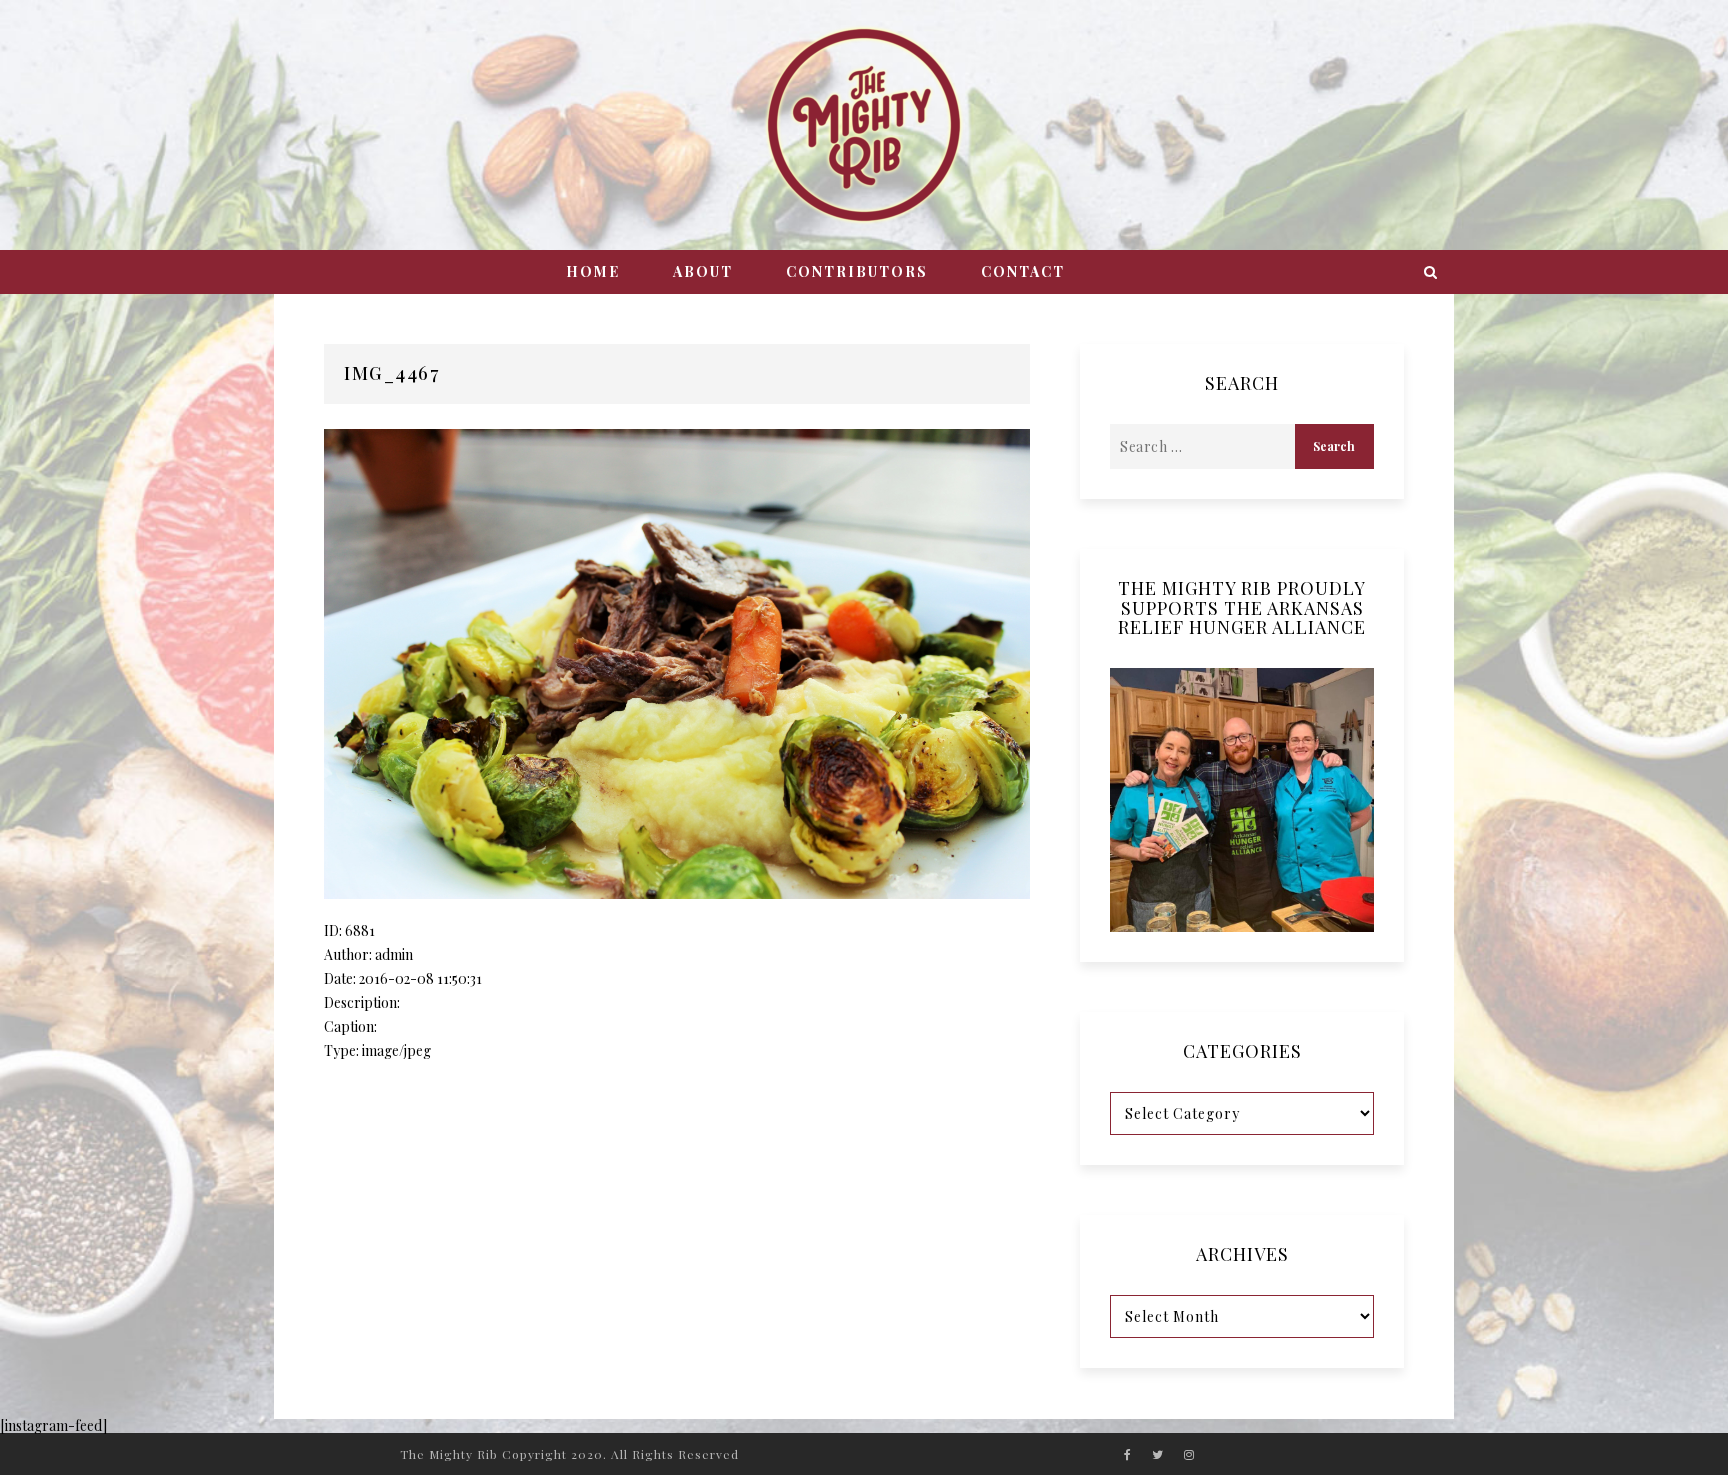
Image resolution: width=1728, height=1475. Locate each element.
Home (593, 271)
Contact (1023, 271)
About (703, 271)
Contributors (857, 271)
